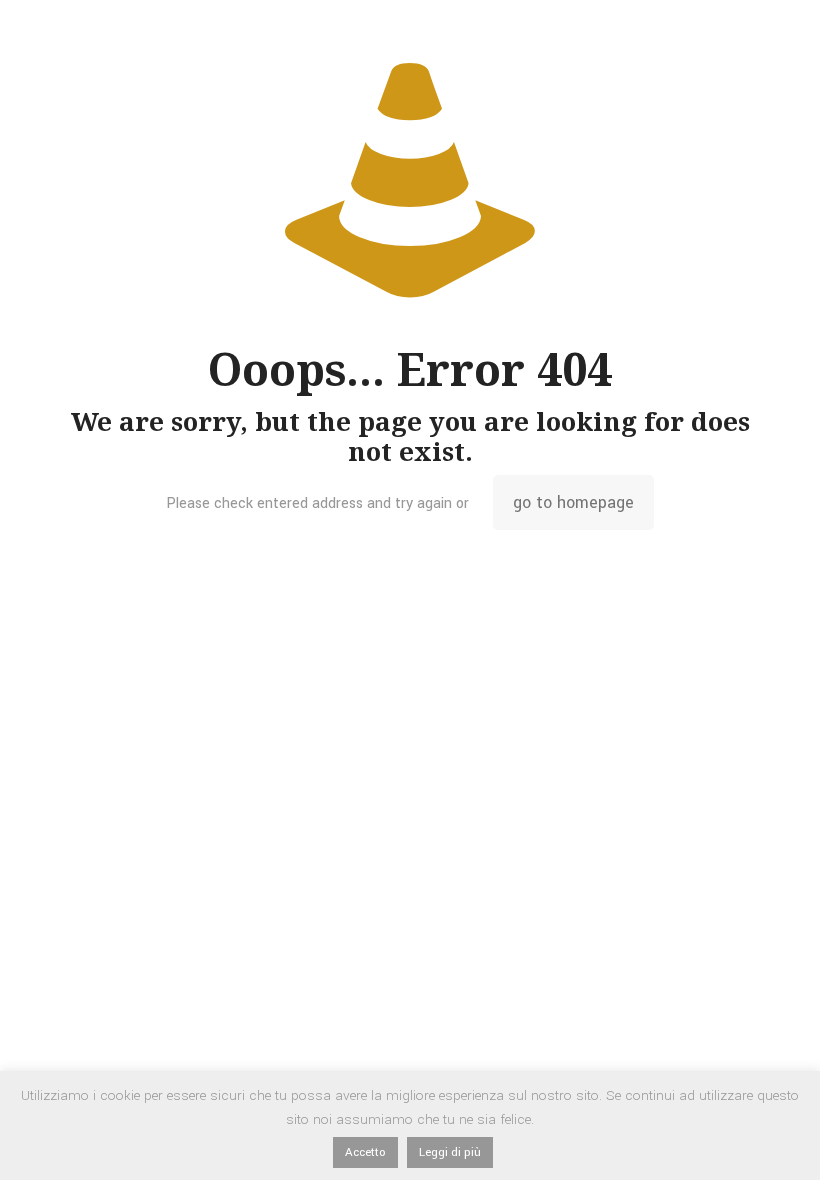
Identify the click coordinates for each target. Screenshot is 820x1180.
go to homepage (573, 502)
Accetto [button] (365, 1152)
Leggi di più (450, 1152)
